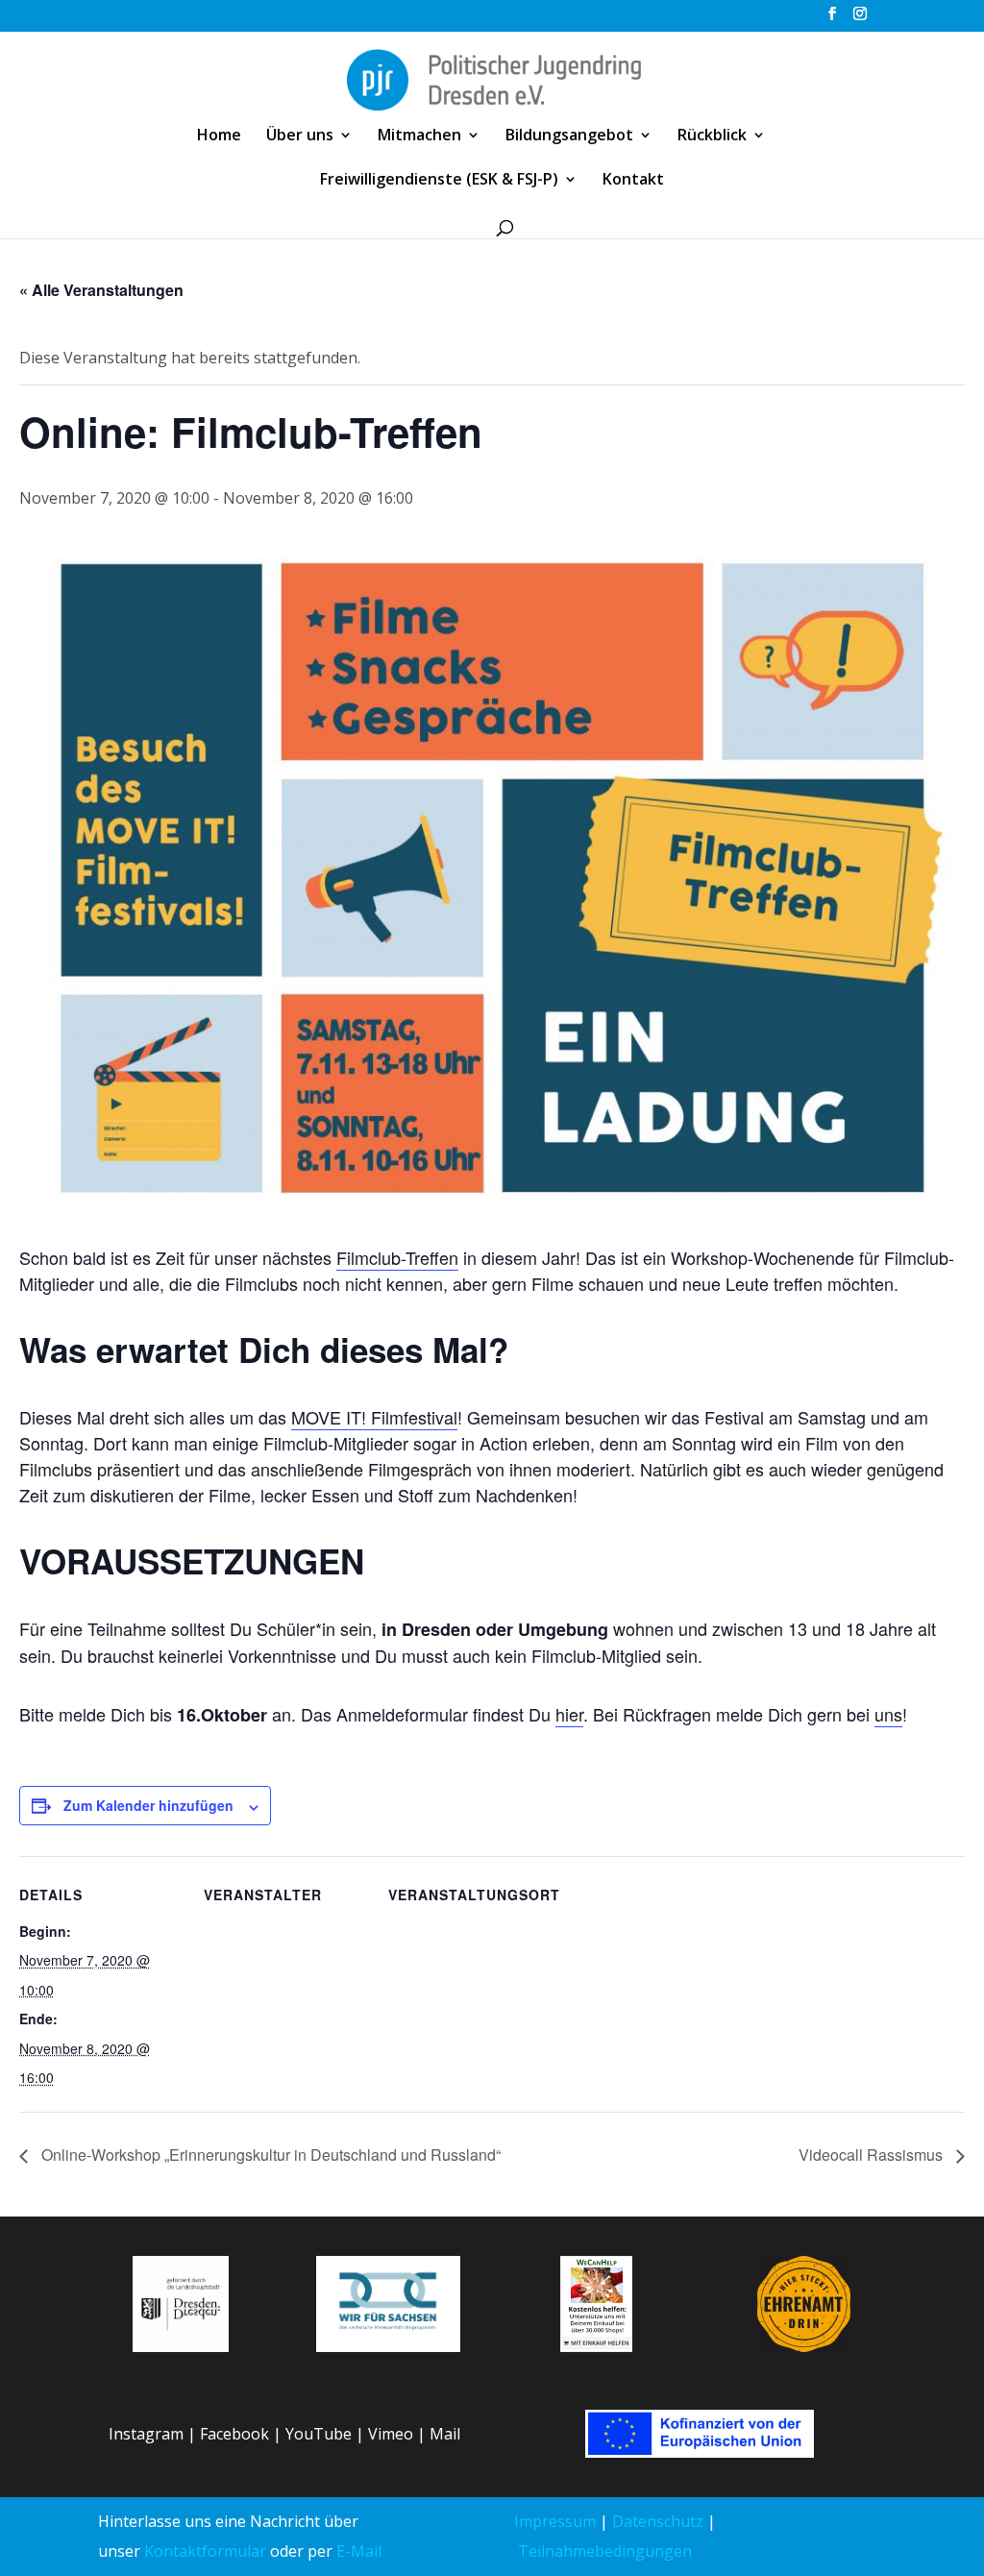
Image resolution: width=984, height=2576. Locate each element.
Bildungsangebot (569, 136)
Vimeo (391, 2434)
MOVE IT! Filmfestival (374, 1417)
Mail (445, 2434)
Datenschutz (658, 2521)
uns (888, 1714)
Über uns (300, 136)
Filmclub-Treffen (397, 1257)
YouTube (319, 2434)
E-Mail (359, 2551)
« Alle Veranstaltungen (101, 290)
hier (569, 1714)
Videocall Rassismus (873, 2155)
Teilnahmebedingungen (605, 2551)
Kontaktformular (205, 2551)
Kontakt (633, 181)
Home (219, 136)
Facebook (234, 2434)
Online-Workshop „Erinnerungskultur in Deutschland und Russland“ (269, 2155)
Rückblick (712, 136)
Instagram (146, 2434)
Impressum (555, 2521)
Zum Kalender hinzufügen (148, 1805)
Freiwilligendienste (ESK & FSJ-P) (439, 181)
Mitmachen (419, 136)
